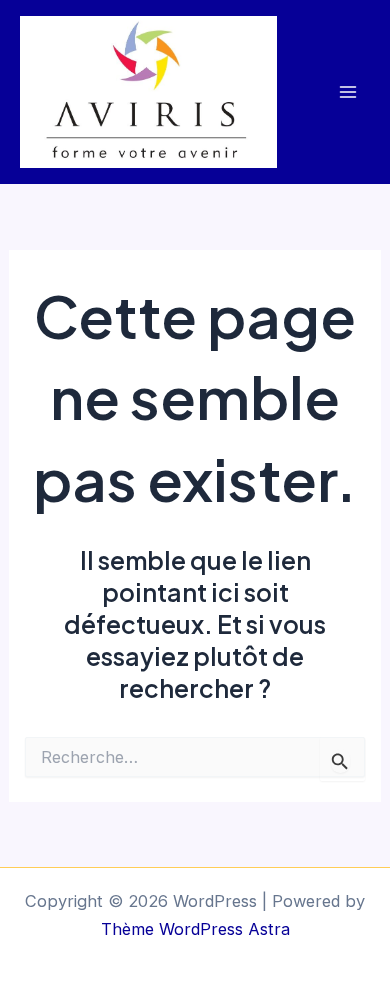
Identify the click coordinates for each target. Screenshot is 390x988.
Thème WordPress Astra (195, 929)
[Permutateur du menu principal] (347, 92)
